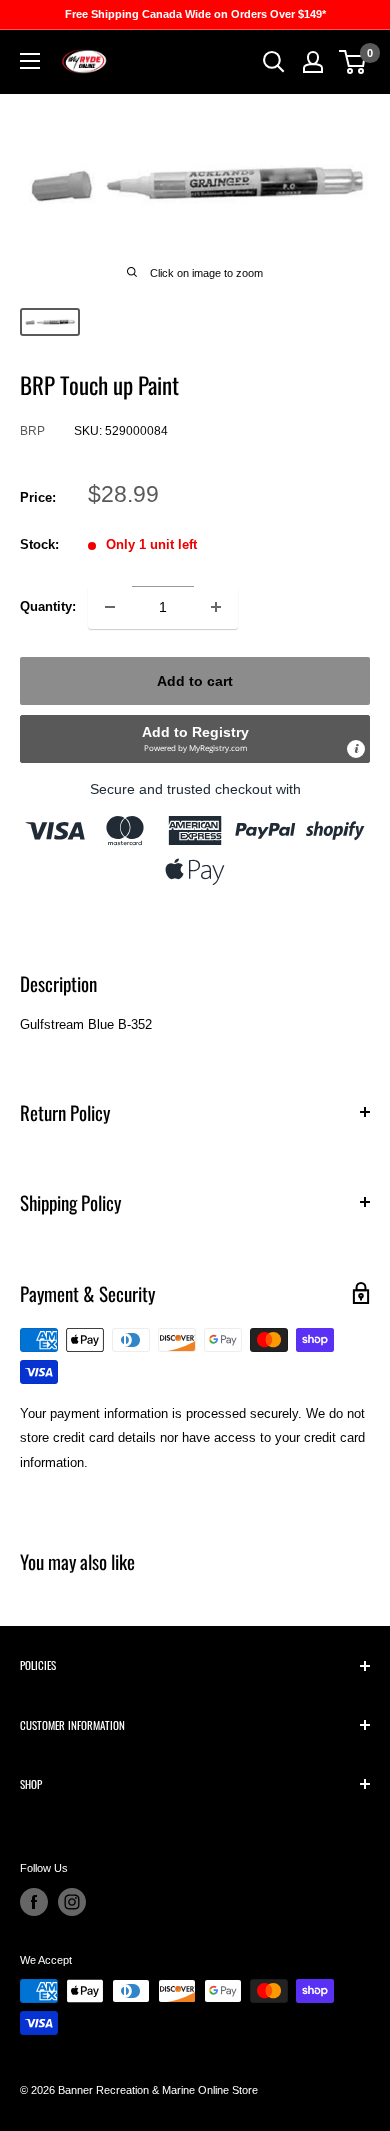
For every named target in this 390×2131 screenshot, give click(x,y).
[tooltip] (356, 749)
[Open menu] (30, 61)
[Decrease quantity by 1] (110, 607)
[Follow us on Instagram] (72, 1902)
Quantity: (48, 606)
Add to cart (195, 681)
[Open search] (274, 62)
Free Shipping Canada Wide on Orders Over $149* (195, 14)
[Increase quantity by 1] (216, 607)
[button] (195, 739)
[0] (353, 62)
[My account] (313, 62)
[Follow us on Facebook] (34, 1902)
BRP (32, 431)
